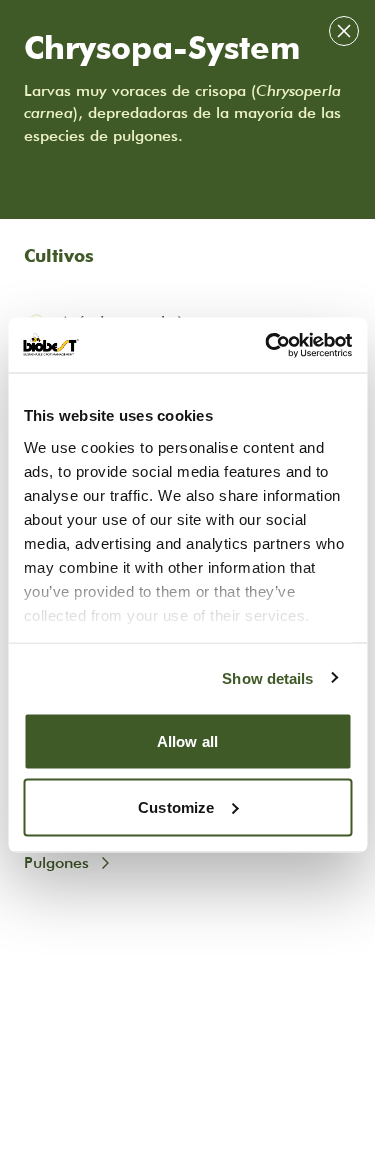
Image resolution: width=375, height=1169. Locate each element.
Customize (176, 806)
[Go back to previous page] (344, 31)
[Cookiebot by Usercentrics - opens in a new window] (267, 345)
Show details (267, 677)
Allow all (187, 741)
